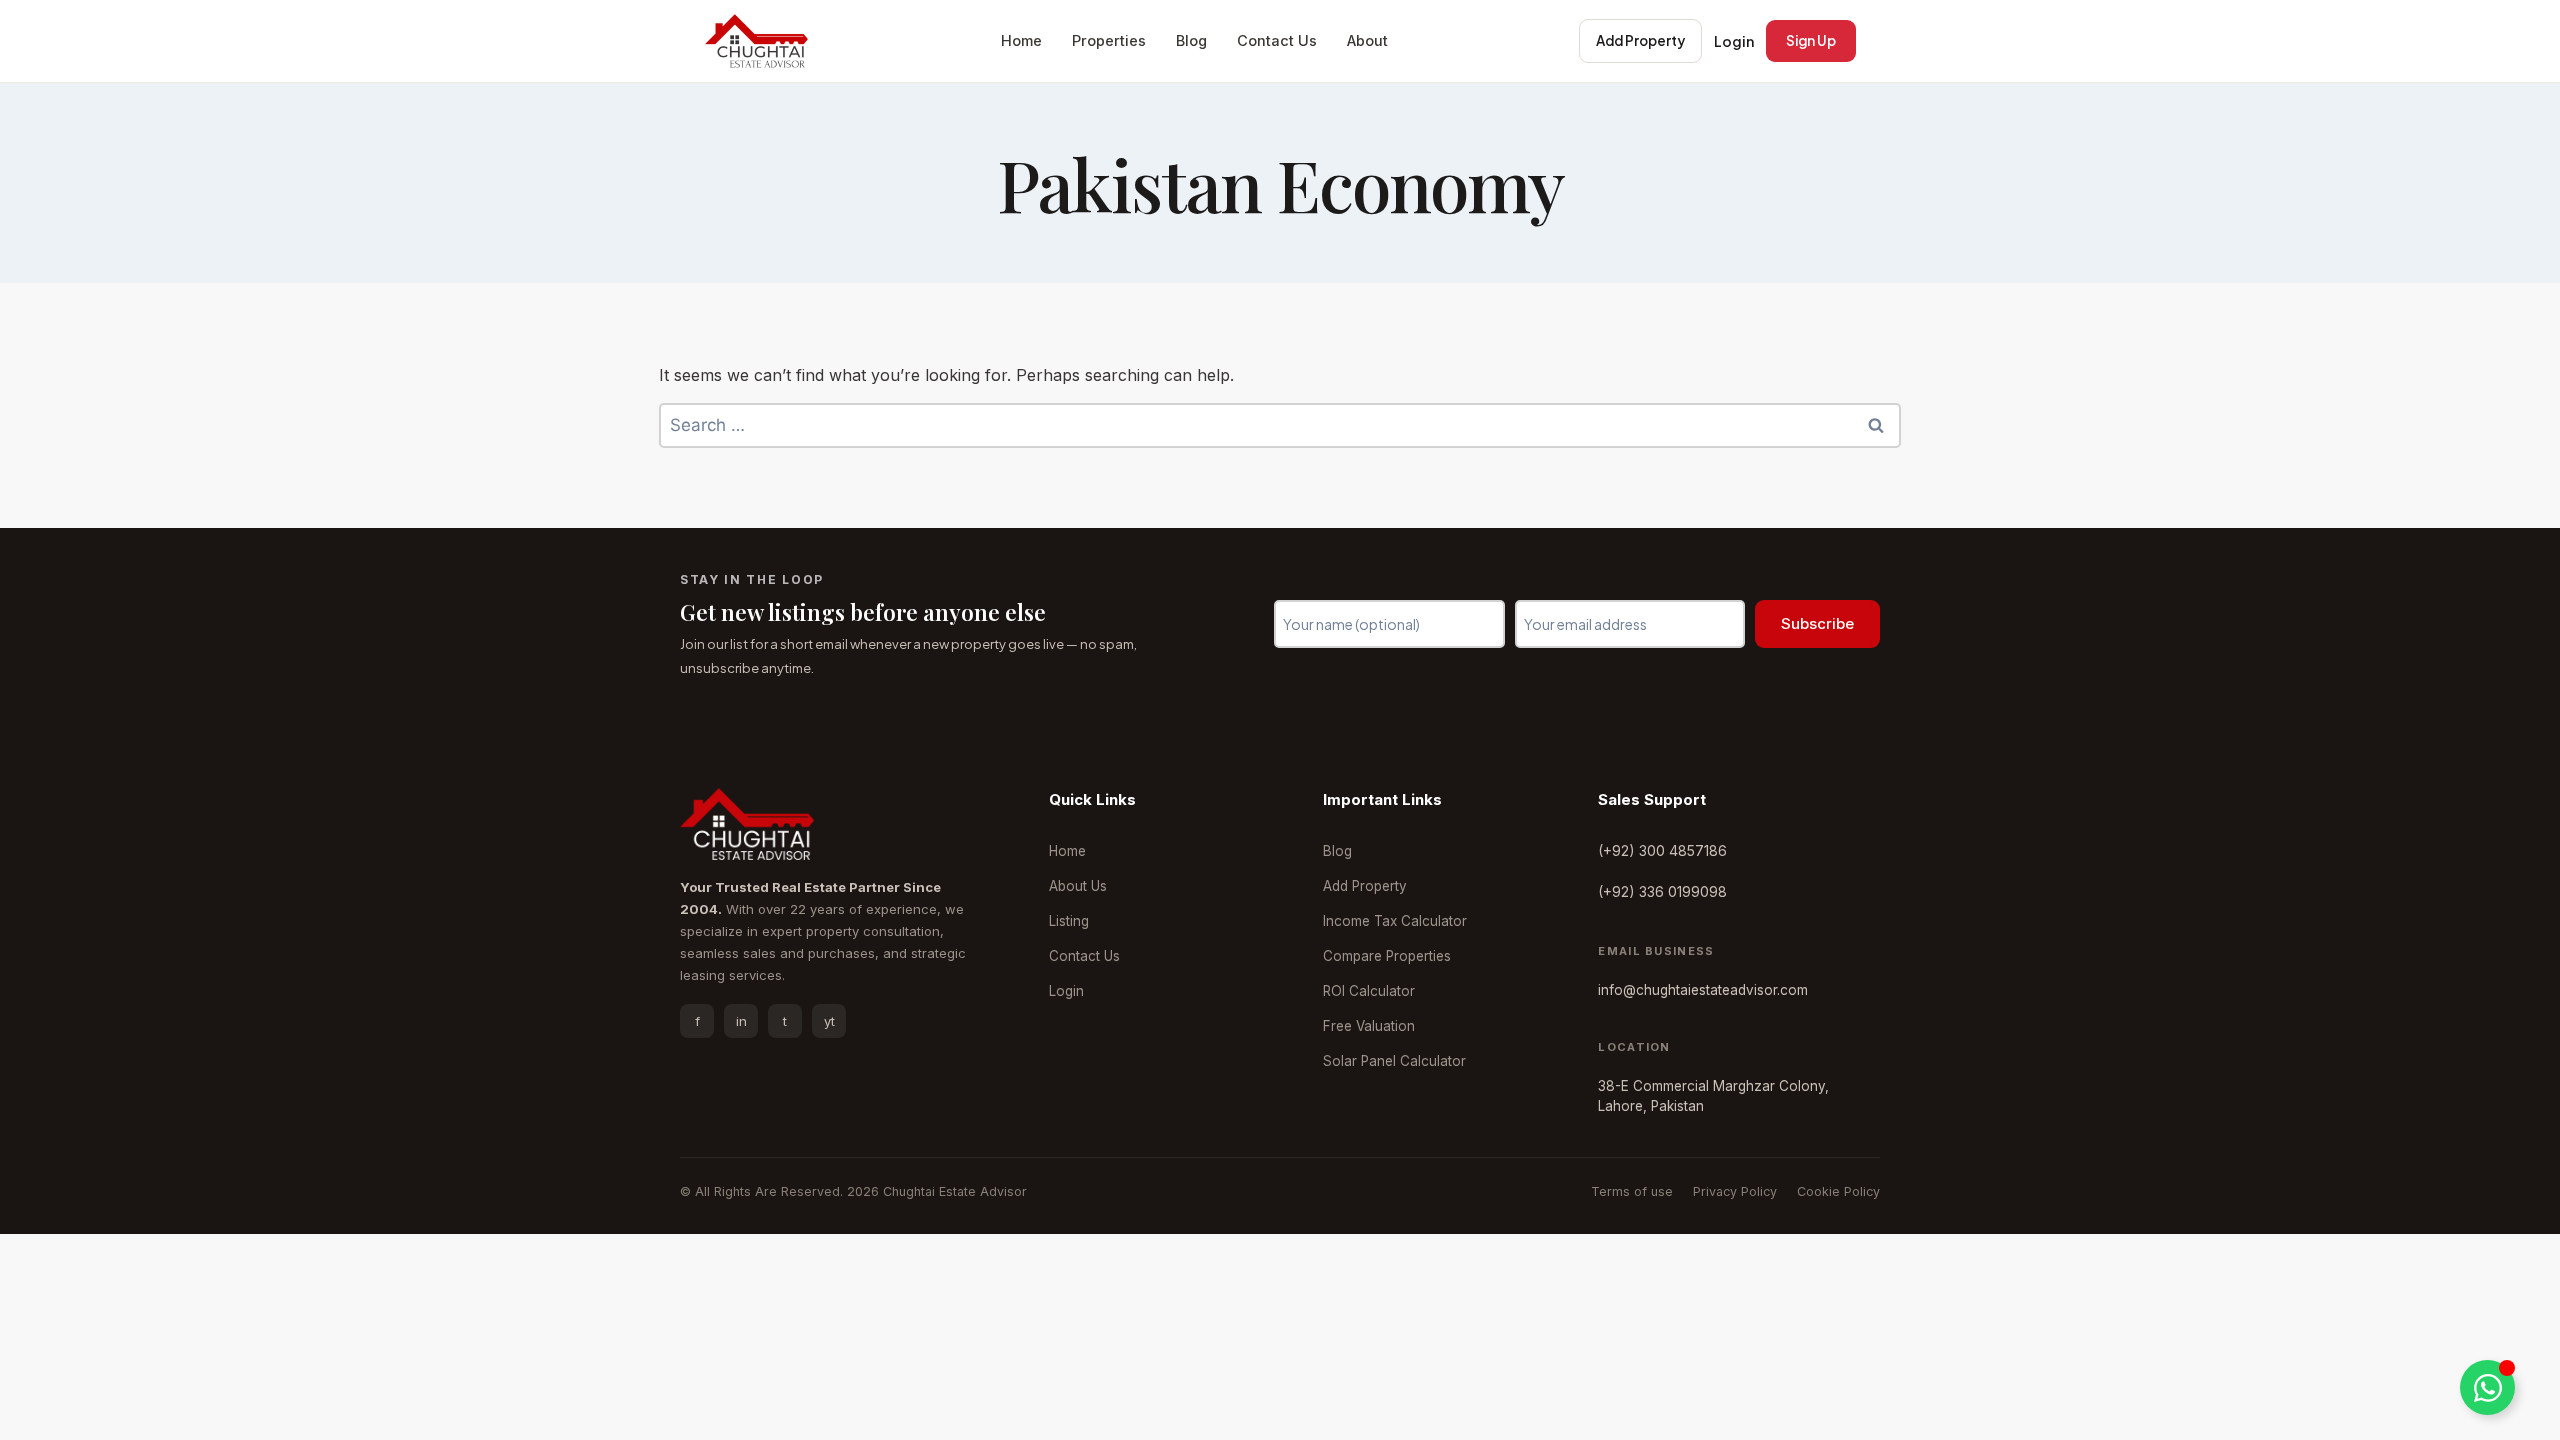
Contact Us (1277, 40)
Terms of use (1632, 1191)
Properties (1109, 40)
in (741, 1021)
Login (1734, 41)
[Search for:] (1280, 425)
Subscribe (1817, 623)
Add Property (1640, 40)
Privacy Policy (1735, 1191)
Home (1021, 40)
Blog (1191, 40)
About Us (1078, 886)
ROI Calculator (1369, 991)
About (1367, 40)
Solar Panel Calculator (1394, 1061)
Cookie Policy (1838, 1191)
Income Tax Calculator (1395, 921)
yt (829, 1021)
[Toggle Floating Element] (2487, 1387)
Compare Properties (1387, 956)
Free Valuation (1369, 1026)
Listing (1069, 921)
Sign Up (1811, 40)
